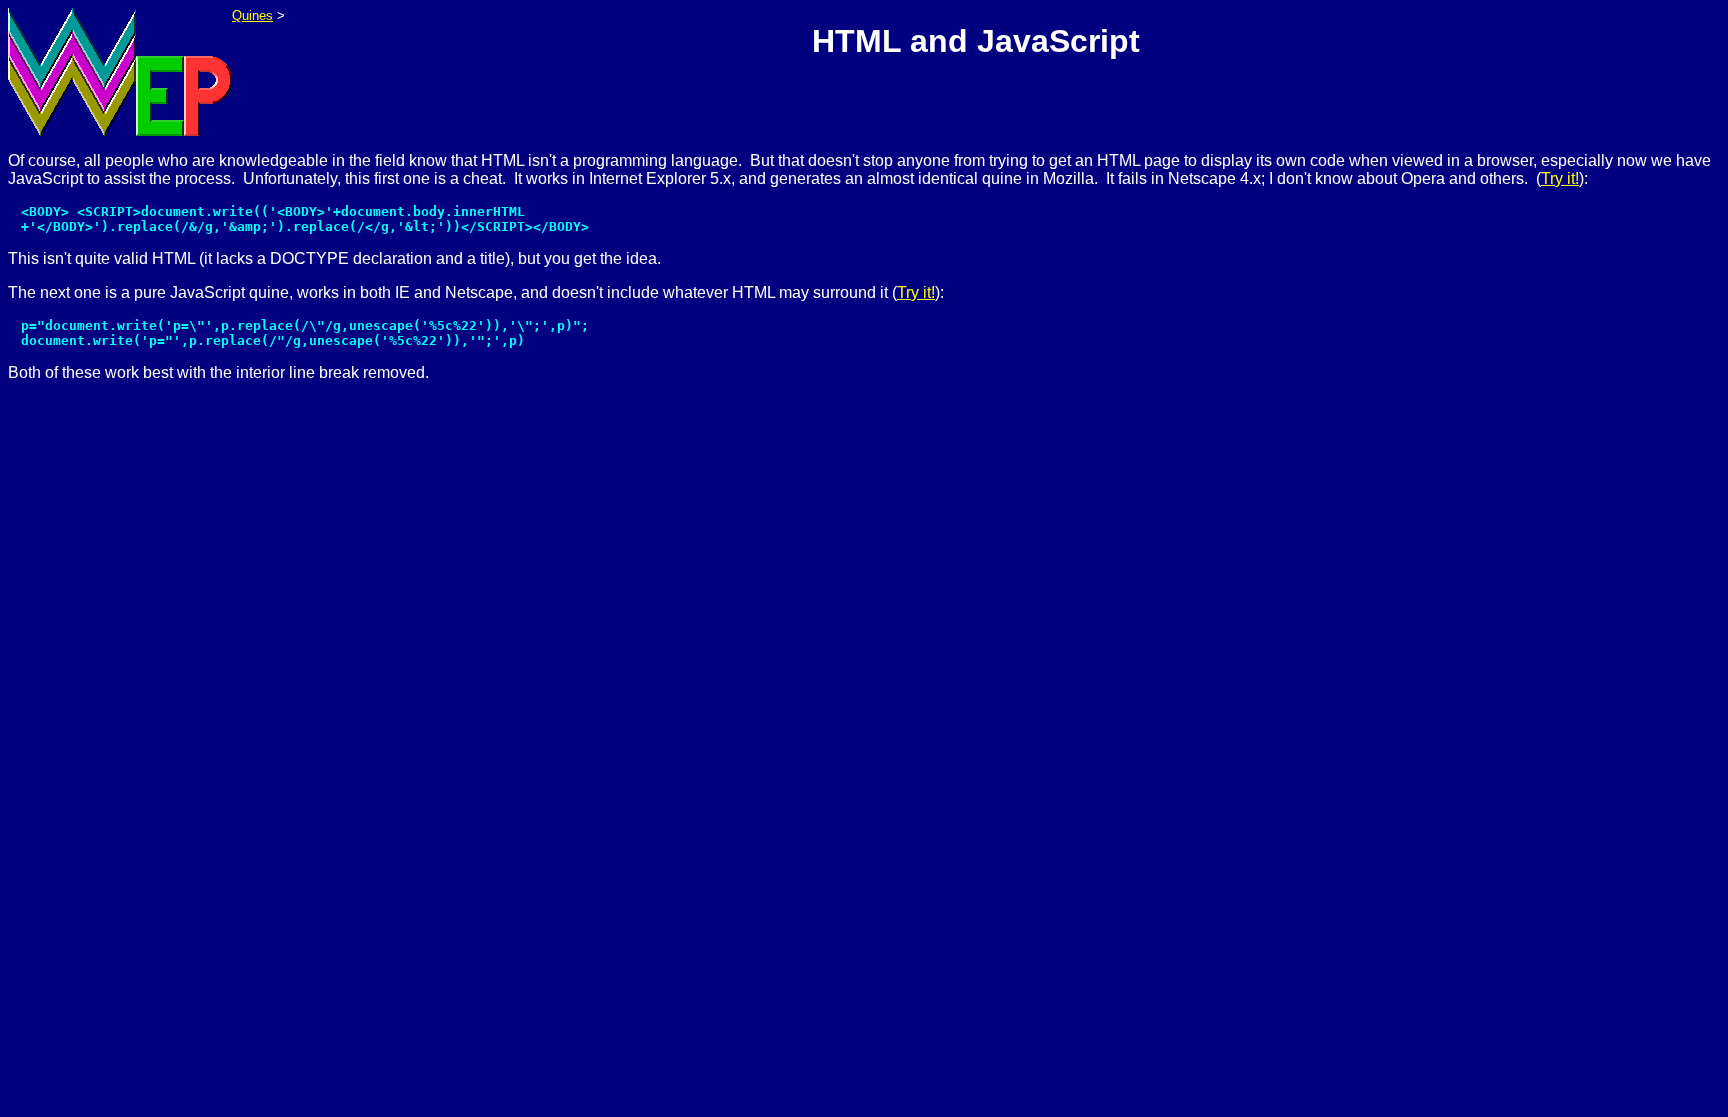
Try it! (1560, 178)
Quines (252, 15)
